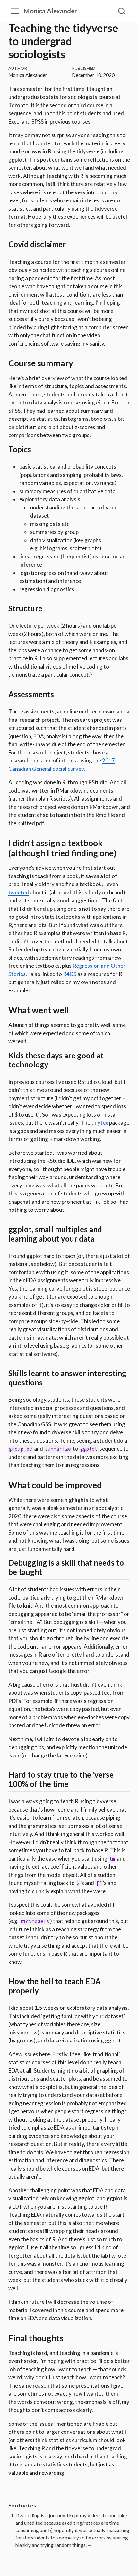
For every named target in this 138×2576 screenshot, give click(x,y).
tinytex (100, 1123)
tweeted (19, 892)
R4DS (70, 974)
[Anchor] (71, 244)
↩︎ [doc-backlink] (90, 2545)
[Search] (122, 11)
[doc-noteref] (91, 675)
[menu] (15, 11)
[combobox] (122, 11)
